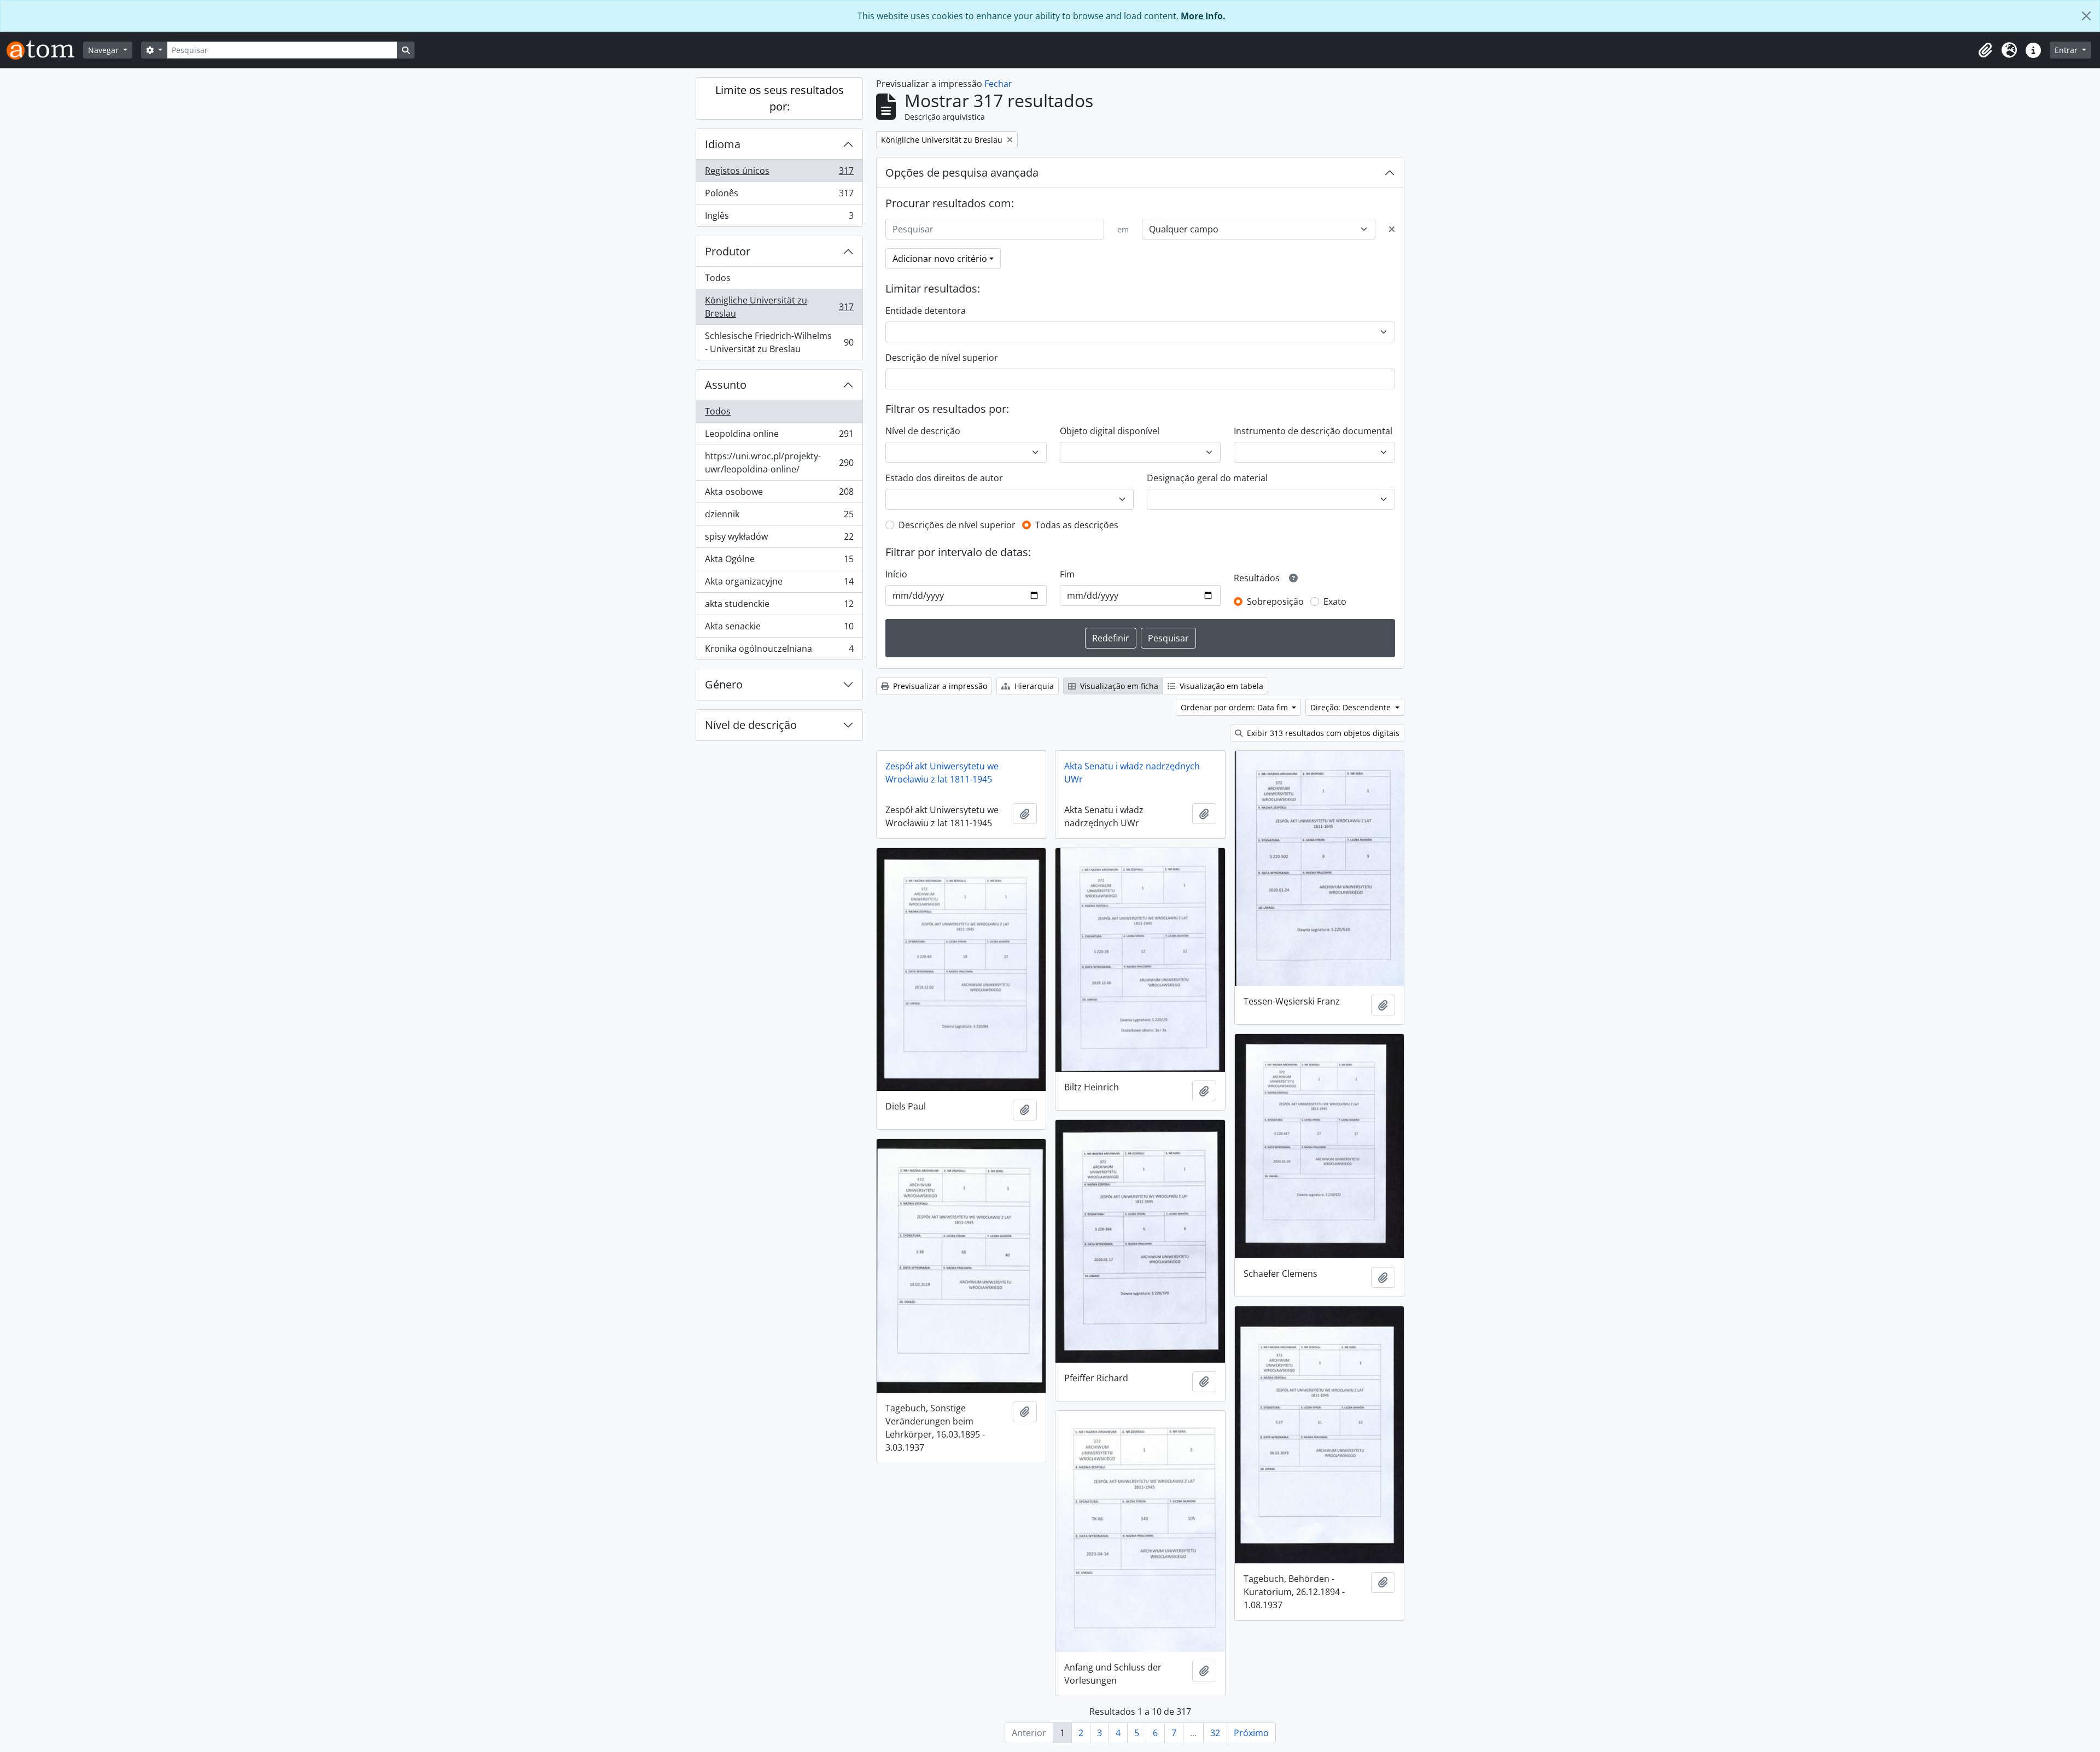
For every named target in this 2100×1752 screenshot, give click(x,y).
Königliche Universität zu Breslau (779, 307)
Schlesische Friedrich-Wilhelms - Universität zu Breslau (779, 342)
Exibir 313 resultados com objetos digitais (1322, 733)
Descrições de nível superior (957, 525)
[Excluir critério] (1392, 229)
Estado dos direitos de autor (944, 478)
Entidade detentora (926, 311)
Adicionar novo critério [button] (940, 259)
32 (1215, 1733)
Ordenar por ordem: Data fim (1235, 707)
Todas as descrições (1077, 525)
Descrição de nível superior (942, 358)
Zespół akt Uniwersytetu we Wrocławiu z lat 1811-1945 (942, 773)
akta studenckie (779, 606)
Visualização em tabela (1220, 686)
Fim (1067, 574)
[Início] (45, 50)
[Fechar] (2086, 16)
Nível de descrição (751, 725)
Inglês (779, 218)
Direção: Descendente (1352, 707)
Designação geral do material (1207, 478)
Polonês (779, 196)
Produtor (728, 251)
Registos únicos (779, 173)
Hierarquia (1033, 686)
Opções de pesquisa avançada (962, 173)
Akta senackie (779, 629)
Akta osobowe (779, 494)
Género (724, 684)
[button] (1985, 50)
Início (896, 574)
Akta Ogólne (779, 562)
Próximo (1251, 1733)
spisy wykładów (779, 539)
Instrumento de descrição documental (1313, 431)
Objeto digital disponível (1110, 431)
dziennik (779, 517)
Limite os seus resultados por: (780, 98)
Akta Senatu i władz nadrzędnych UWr (1132, 773)
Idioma (723, 144)
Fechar (998, 84)
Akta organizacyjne (779, 584)
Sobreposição (1275, 601)
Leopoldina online (779, 436)
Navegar (104, 50)
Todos (718, 278)
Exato (1335, 601)
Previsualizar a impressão (939, 686)
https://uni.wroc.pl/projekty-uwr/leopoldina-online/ (779, 463)
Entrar (2067, 50)
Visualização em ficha (1118, 686)
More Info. (1203, 16)
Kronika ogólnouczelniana (779, 651)
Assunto (726, 385)
